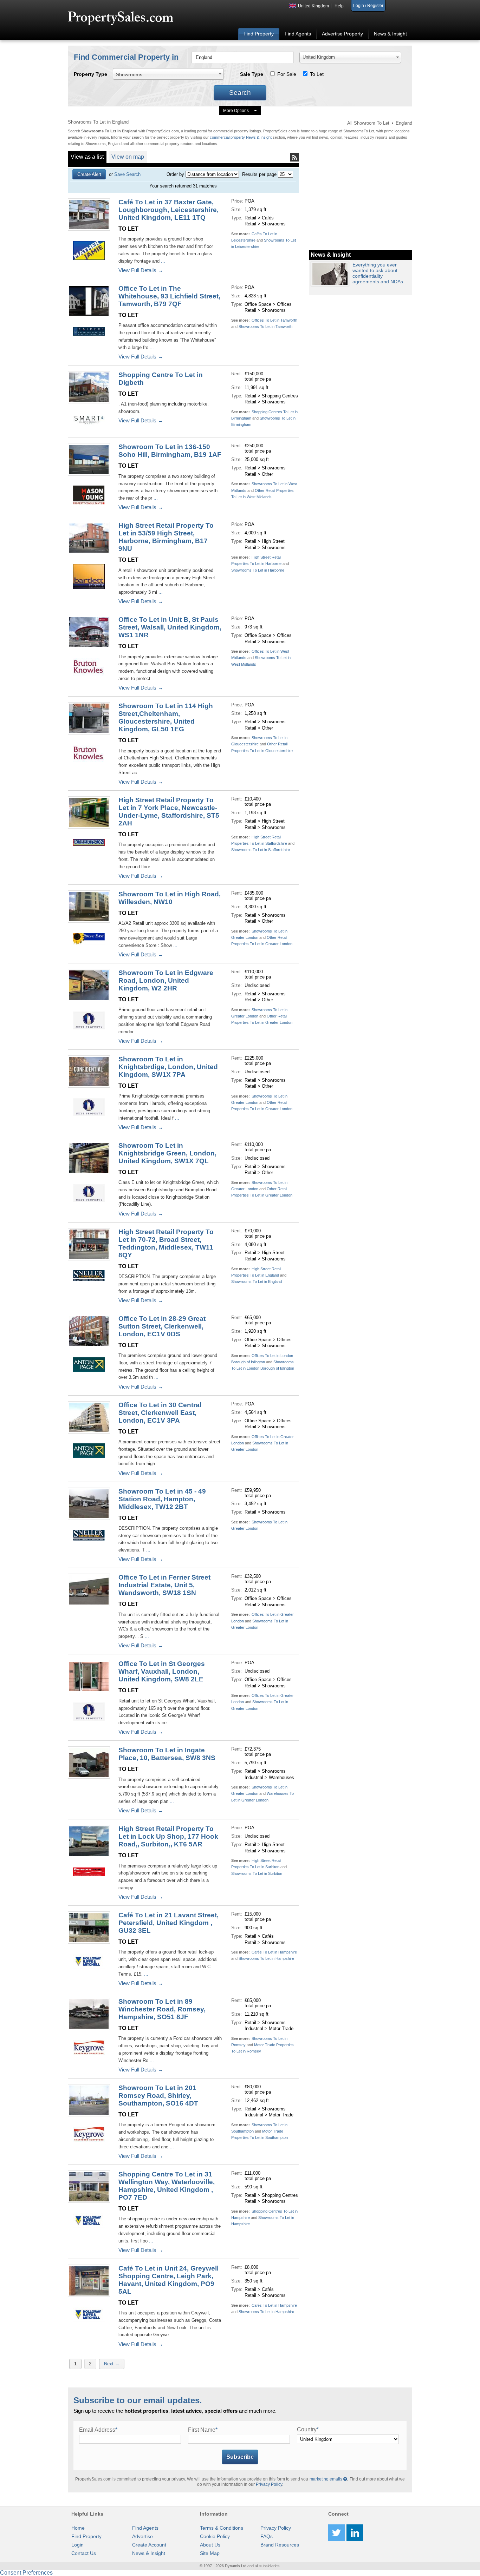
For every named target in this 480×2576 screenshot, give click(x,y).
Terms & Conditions (222, 2528)
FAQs (267, 2536)
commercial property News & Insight (241, 137)
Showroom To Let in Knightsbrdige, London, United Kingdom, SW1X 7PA (168, 1067)
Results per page (259, 174)
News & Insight (390, 34)
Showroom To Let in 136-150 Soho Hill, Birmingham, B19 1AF (170, 451)
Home (78, 2528)
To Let (317, 74)
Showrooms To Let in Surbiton (257, 1873)
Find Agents (298, 34)
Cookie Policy (215, 2536)
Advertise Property (342, 34)
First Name (203, 2430)
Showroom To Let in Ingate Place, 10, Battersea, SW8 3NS (167, 1754)
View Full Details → (141, 270)
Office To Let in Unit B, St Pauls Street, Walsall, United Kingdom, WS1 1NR (170, 627)
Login (77, 2545)
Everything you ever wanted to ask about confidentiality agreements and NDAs (378, 273)
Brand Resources (280, 2545)
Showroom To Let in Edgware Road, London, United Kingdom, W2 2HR (166, 980)
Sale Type (252, 74)
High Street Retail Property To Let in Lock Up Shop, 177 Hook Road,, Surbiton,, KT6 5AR (168, 1836)
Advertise (142, 2536)
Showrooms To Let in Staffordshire (261, 850)
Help (339, 6)
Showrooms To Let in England (257, 1282)
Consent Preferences (26, 2573)
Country (308, 2429)
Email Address (98, 2430)
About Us (210, 2545)
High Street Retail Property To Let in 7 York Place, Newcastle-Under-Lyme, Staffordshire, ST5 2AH (169, 812)
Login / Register (368, 6)
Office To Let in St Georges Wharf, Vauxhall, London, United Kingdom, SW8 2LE (162, 1671)
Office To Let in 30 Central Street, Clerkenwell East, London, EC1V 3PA (160, 1413)
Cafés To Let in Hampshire (274, 1952)
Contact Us (84, 2553)
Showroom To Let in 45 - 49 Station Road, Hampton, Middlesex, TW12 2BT (162, 1499)
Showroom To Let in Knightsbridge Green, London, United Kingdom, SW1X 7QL (167, 1153)
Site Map (210, 2553)
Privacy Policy (269, 2484)
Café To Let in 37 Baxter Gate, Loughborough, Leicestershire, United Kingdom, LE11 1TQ (168, 210)
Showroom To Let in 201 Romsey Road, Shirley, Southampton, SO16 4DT (158, 2096)
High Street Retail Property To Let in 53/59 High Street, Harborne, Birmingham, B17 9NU (166, 537)
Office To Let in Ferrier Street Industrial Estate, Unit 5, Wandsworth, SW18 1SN (164, 1585)
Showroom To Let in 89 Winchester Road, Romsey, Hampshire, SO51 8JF (162, 2009)
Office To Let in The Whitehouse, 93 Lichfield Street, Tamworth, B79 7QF (169, 296)
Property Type (90, 74)
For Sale (287, 74)
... (163, 261)
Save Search (127, 174)
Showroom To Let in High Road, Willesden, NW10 (170, 898)
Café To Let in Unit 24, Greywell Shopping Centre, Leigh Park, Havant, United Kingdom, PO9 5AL (168, 2280)
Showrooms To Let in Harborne (258, 570)
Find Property (259, 34)
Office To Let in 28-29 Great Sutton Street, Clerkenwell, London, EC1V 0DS (162, 1326)
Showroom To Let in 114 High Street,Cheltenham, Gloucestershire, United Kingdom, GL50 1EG (166, 717)
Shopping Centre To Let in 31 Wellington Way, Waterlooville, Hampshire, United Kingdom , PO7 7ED (167, 2186)
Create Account (149, 2545)
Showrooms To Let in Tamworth (265, 327)
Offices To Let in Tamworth (274, 320)
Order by (175, 174)
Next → (112, 2364)
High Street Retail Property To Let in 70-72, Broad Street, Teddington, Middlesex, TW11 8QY (166, 1243)
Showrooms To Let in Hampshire (266, 1958)
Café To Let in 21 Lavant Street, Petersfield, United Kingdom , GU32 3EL (168, 1923)
